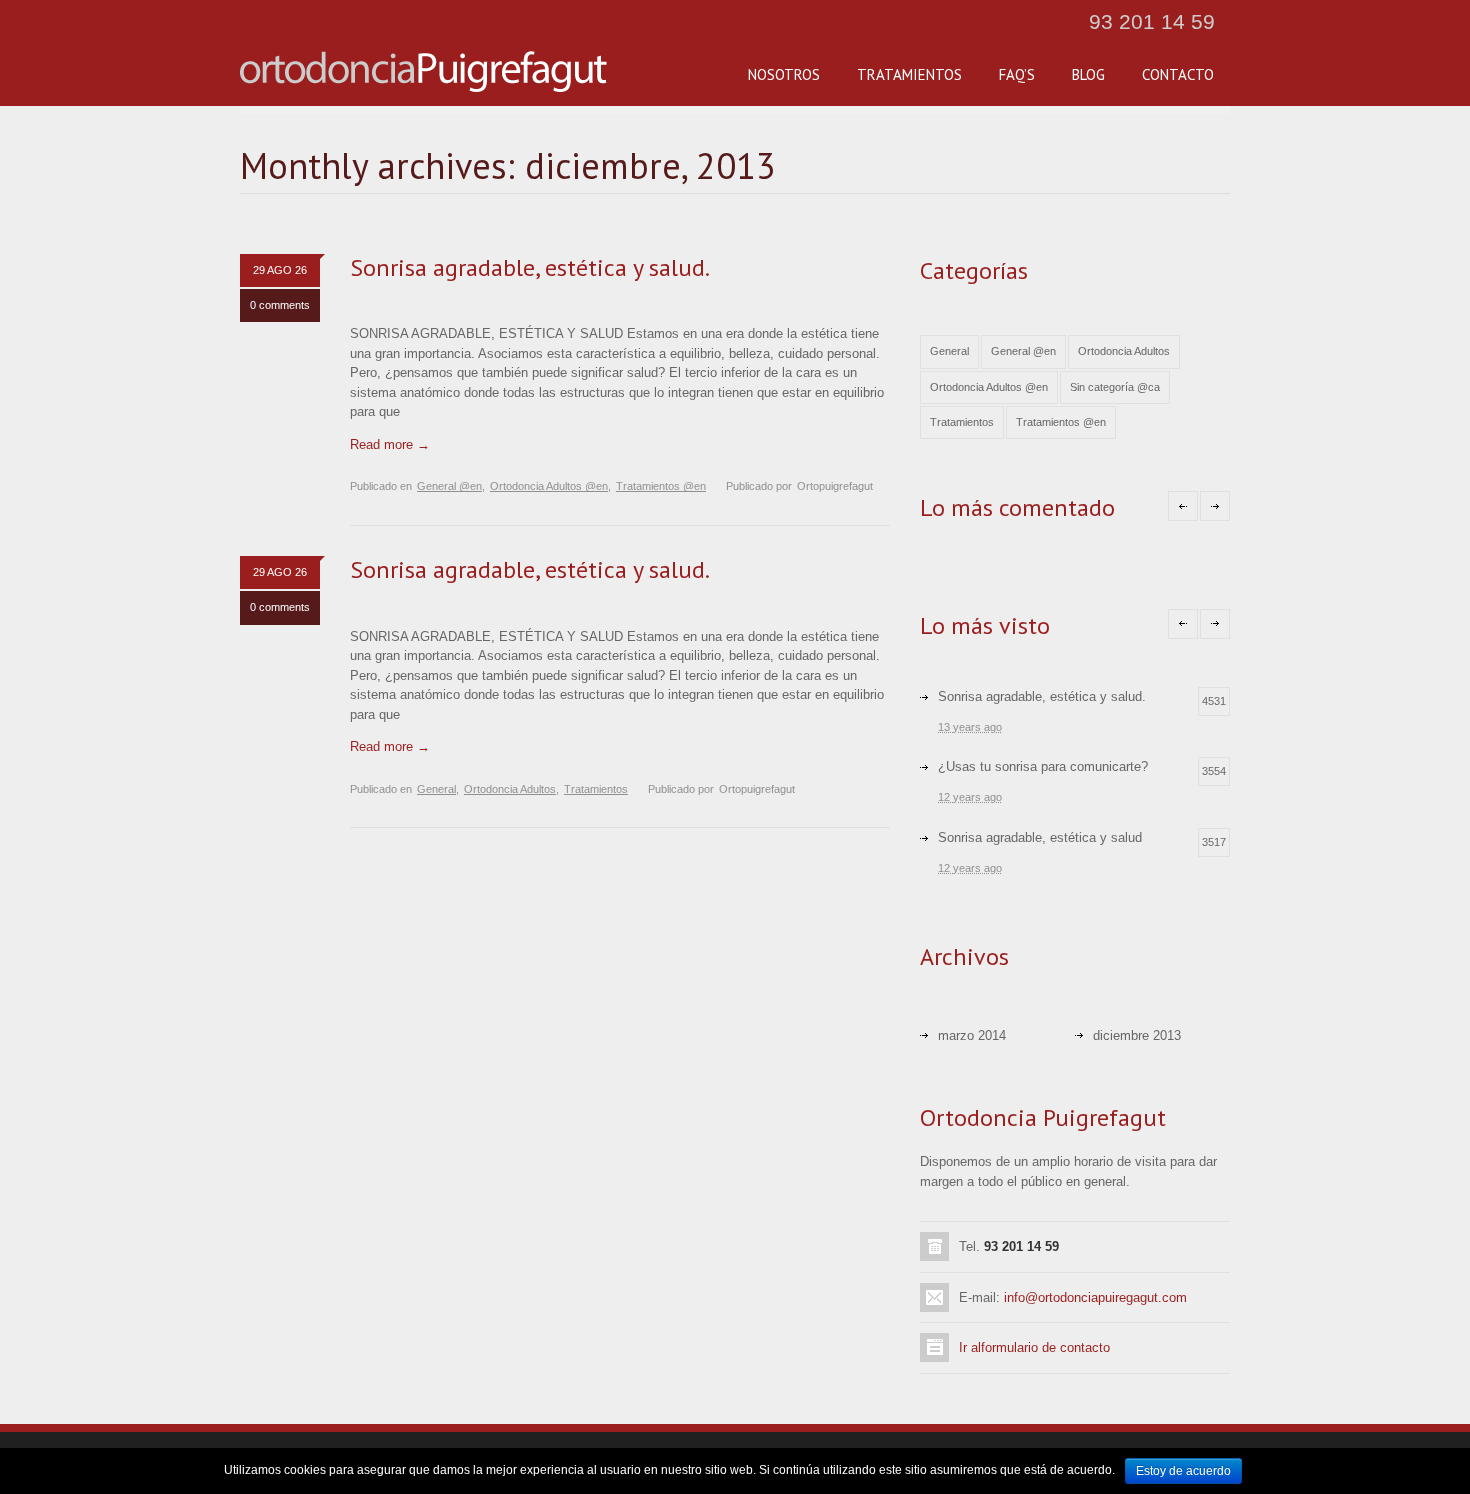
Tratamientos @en (661, 486)
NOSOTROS (784, 74)
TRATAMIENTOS (909, 74)
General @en (449, 486)
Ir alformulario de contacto (1034, 1347)
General (436, 789)
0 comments (280, 305)
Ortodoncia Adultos (510, 789)
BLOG (1088, 74)
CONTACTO (1178, 74)
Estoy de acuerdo (1183, 1471)
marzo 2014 (972, 1035)
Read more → (390, 444)
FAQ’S (1017, 74)
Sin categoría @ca (1115, 387)
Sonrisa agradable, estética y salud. (530, 267)
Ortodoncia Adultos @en (549, 486)
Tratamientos (596, 789)
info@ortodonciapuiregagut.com (1095, 1297)
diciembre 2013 (1137, 1035)
